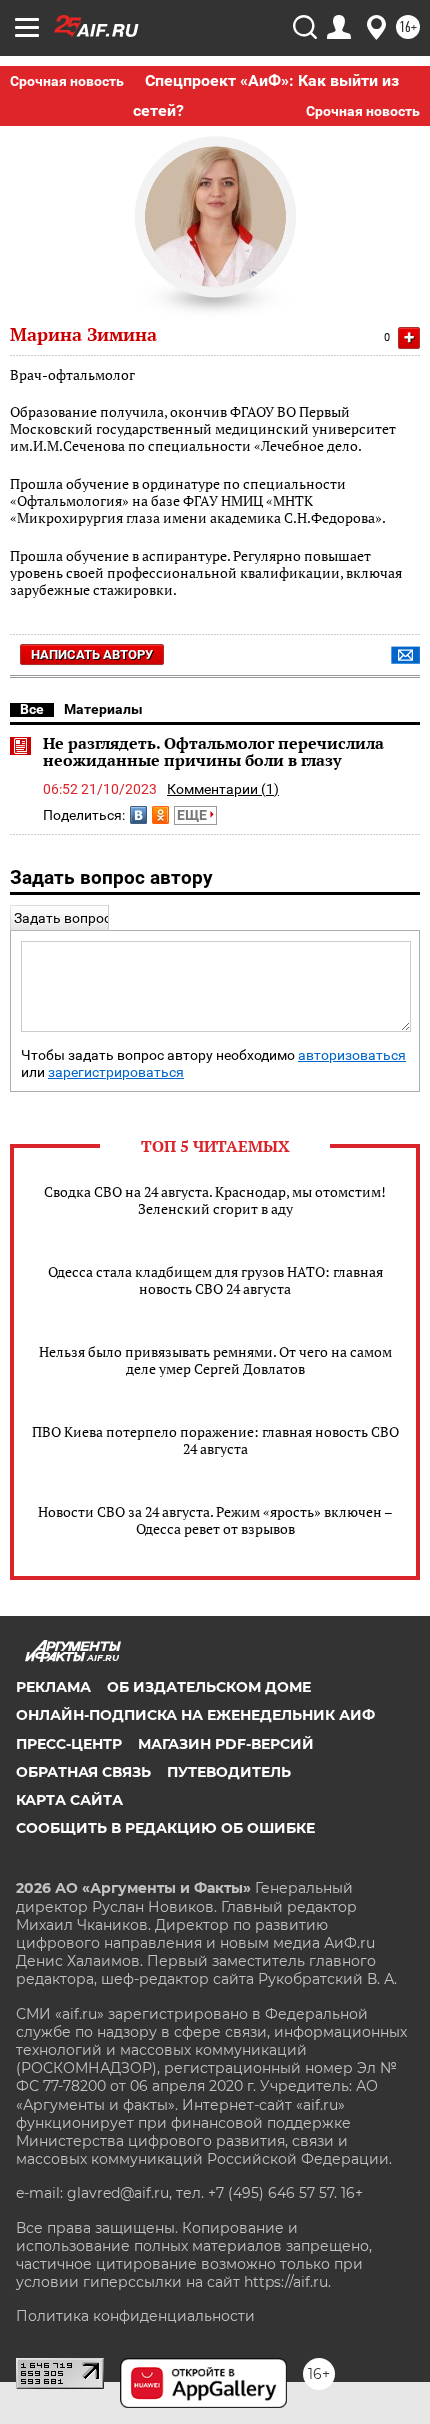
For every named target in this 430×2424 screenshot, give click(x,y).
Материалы (103, 709)
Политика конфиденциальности (135, 2316)
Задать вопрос (62, 918)
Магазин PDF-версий (226, 1744)
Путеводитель (229, 1772)
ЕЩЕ (193, 815)
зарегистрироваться (116, 1072)
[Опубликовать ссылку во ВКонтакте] (138, 815)
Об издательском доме (209, 1687)
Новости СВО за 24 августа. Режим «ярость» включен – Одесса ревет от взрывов (215, 1520)
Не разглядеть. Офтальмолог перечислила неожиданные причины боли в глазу (213, 752)
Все (32, 709)
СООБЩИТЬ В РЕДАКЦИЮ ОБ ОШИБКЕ (165, 1828)
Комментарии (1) (223, 789)
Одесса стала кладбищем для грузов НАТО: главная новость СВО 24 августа (215, 1280)
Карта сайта (69, 1800)
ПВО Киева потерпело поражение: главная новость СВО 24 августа (215, 1440)
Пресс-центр (69, 1744)
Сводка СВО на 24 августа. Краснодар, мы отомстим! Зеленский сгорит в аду (215, 1200)
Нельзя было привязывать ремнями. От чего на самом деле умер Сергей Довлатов (215, 1360)
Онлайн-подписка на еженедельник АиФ (195, 1715)
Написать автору (92, 654)
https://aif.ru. (287, 2282)
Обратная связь (83, 1772)
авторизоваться (352, 1055)
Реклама (53, 1687)
